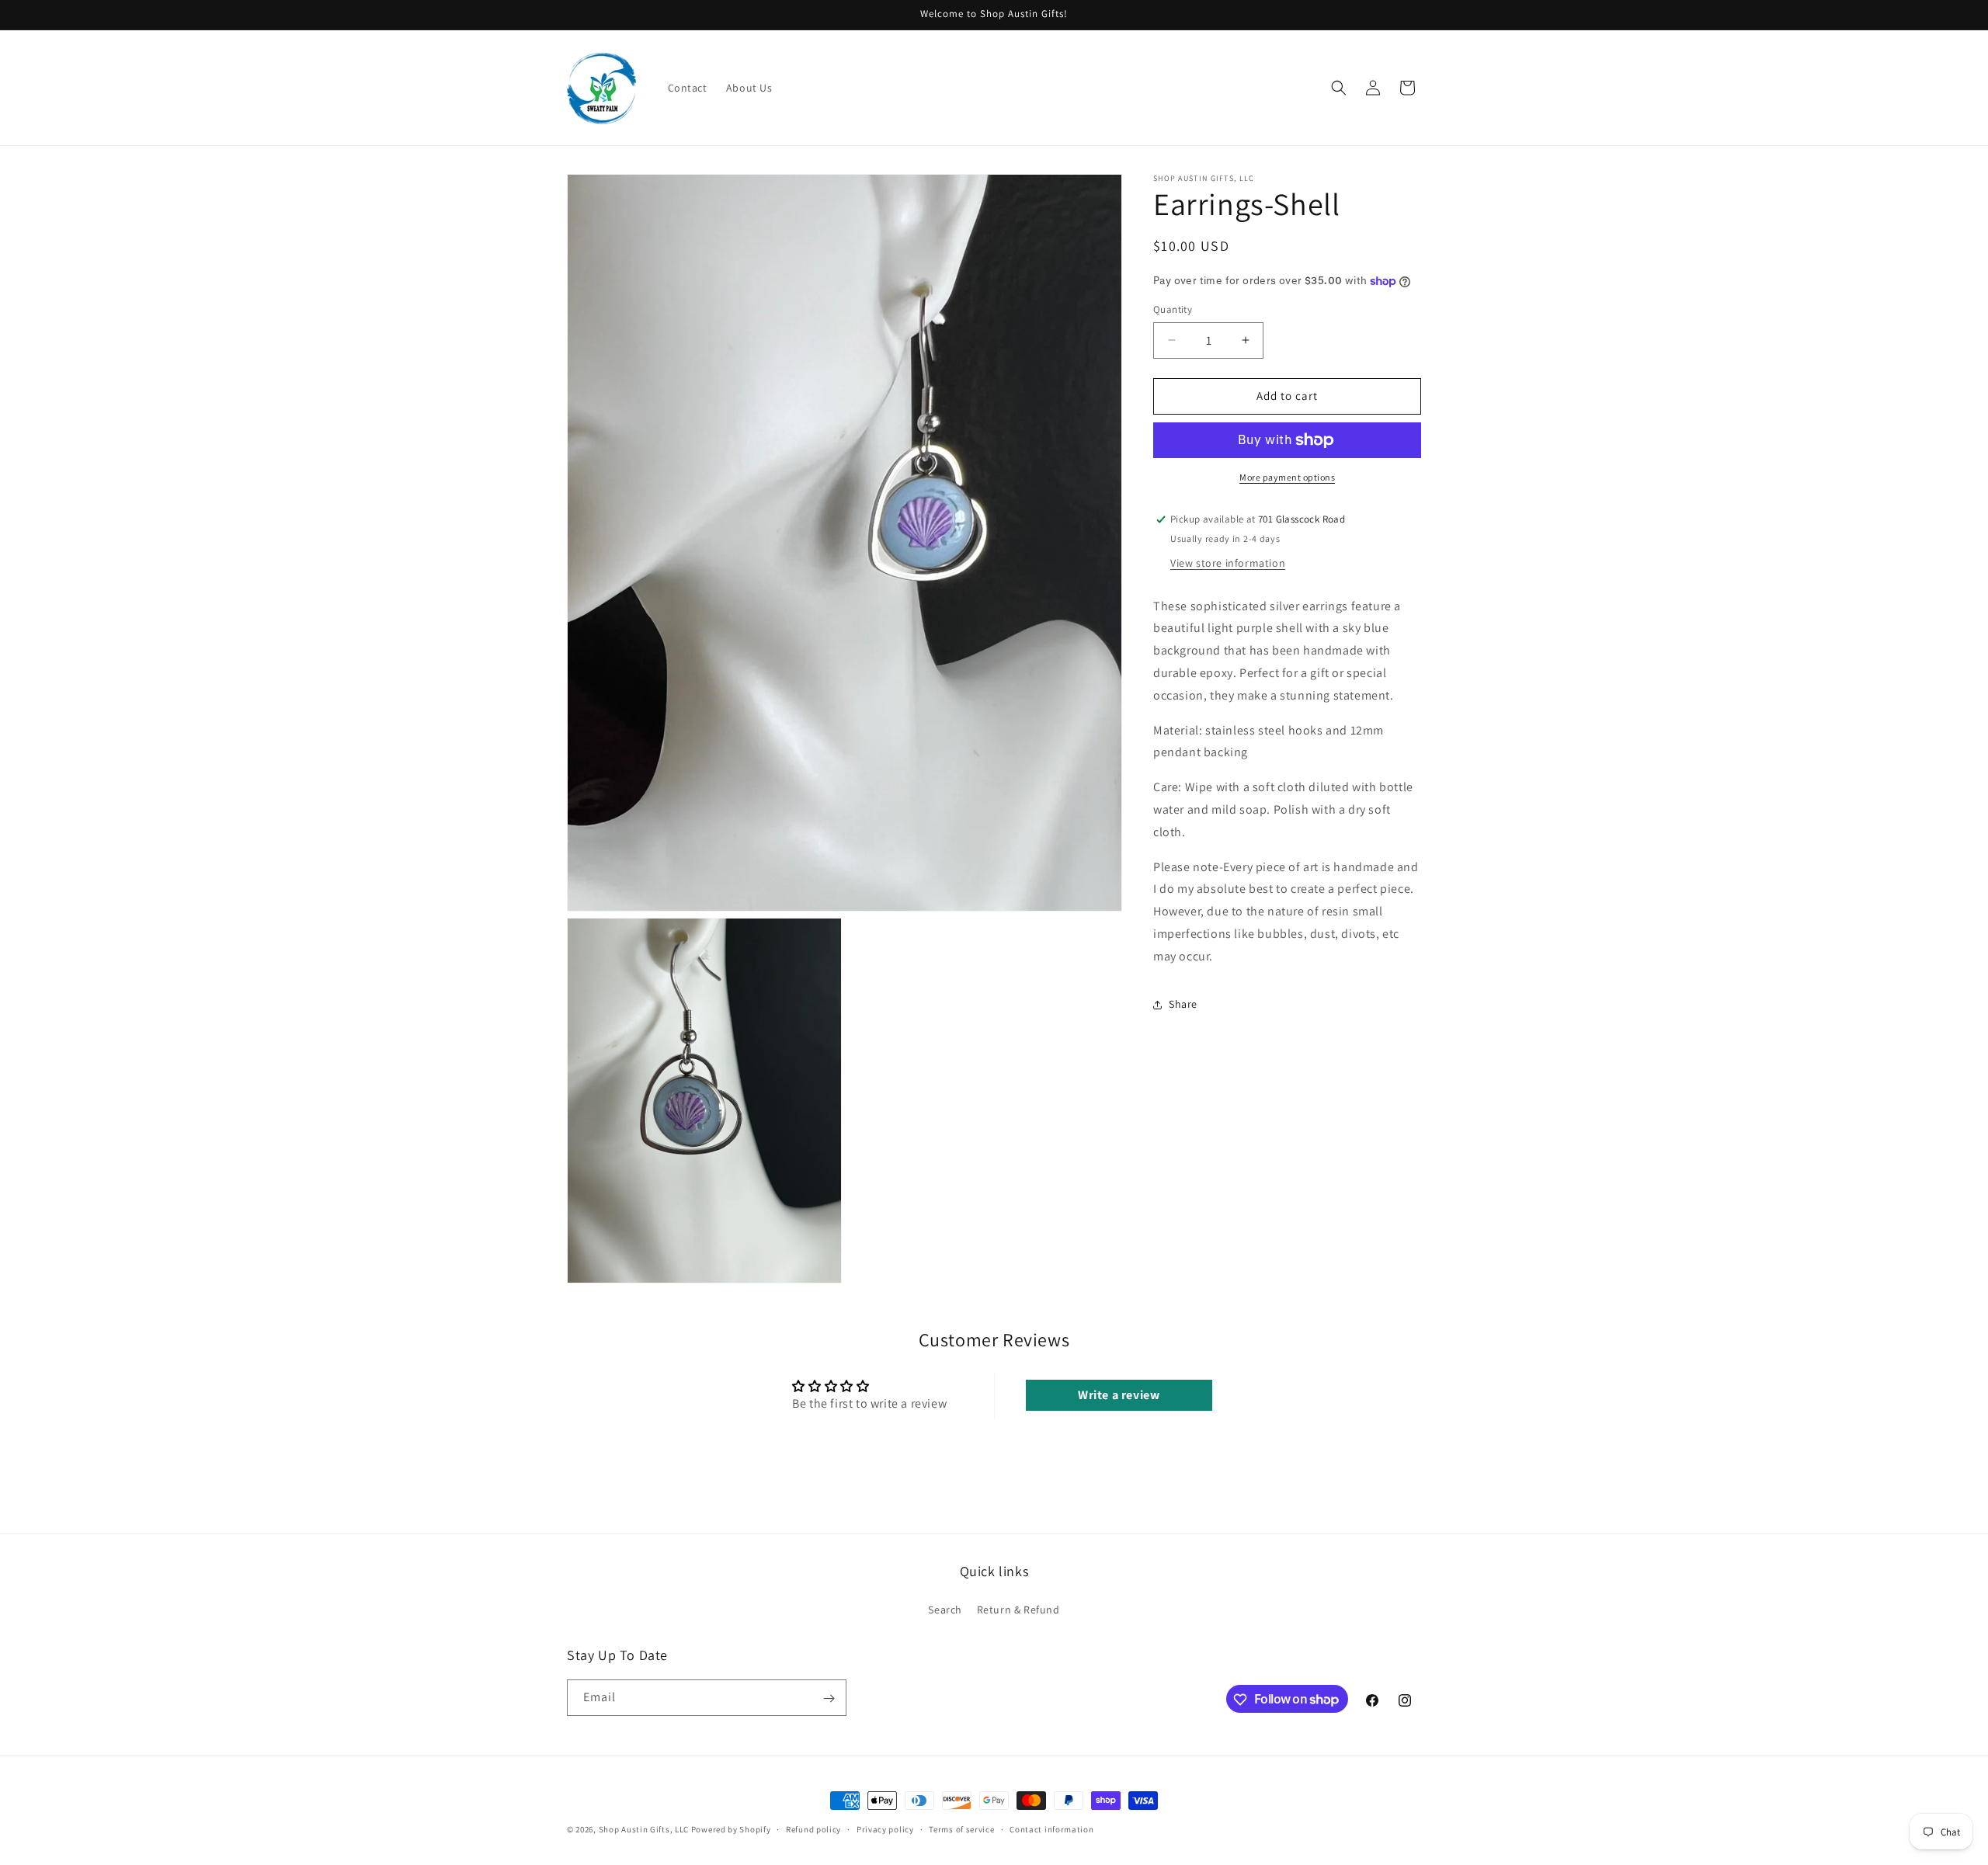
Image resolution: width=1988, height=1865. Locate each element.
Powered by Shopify (731, 1829)
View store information (1228, 563)
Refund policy (813, 1829)
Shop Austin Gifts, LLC (644, 1829)
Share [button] (1183, 1004)
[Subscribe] (829, 1698)
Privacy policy (885, 1829)
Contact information (1051, 1829)
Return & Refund (1018, 1609)
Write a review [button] (1119, 1395)
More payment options (1287, 477)
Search (945, 1609)
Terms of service (961, 1829)
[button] (1339, 88)
